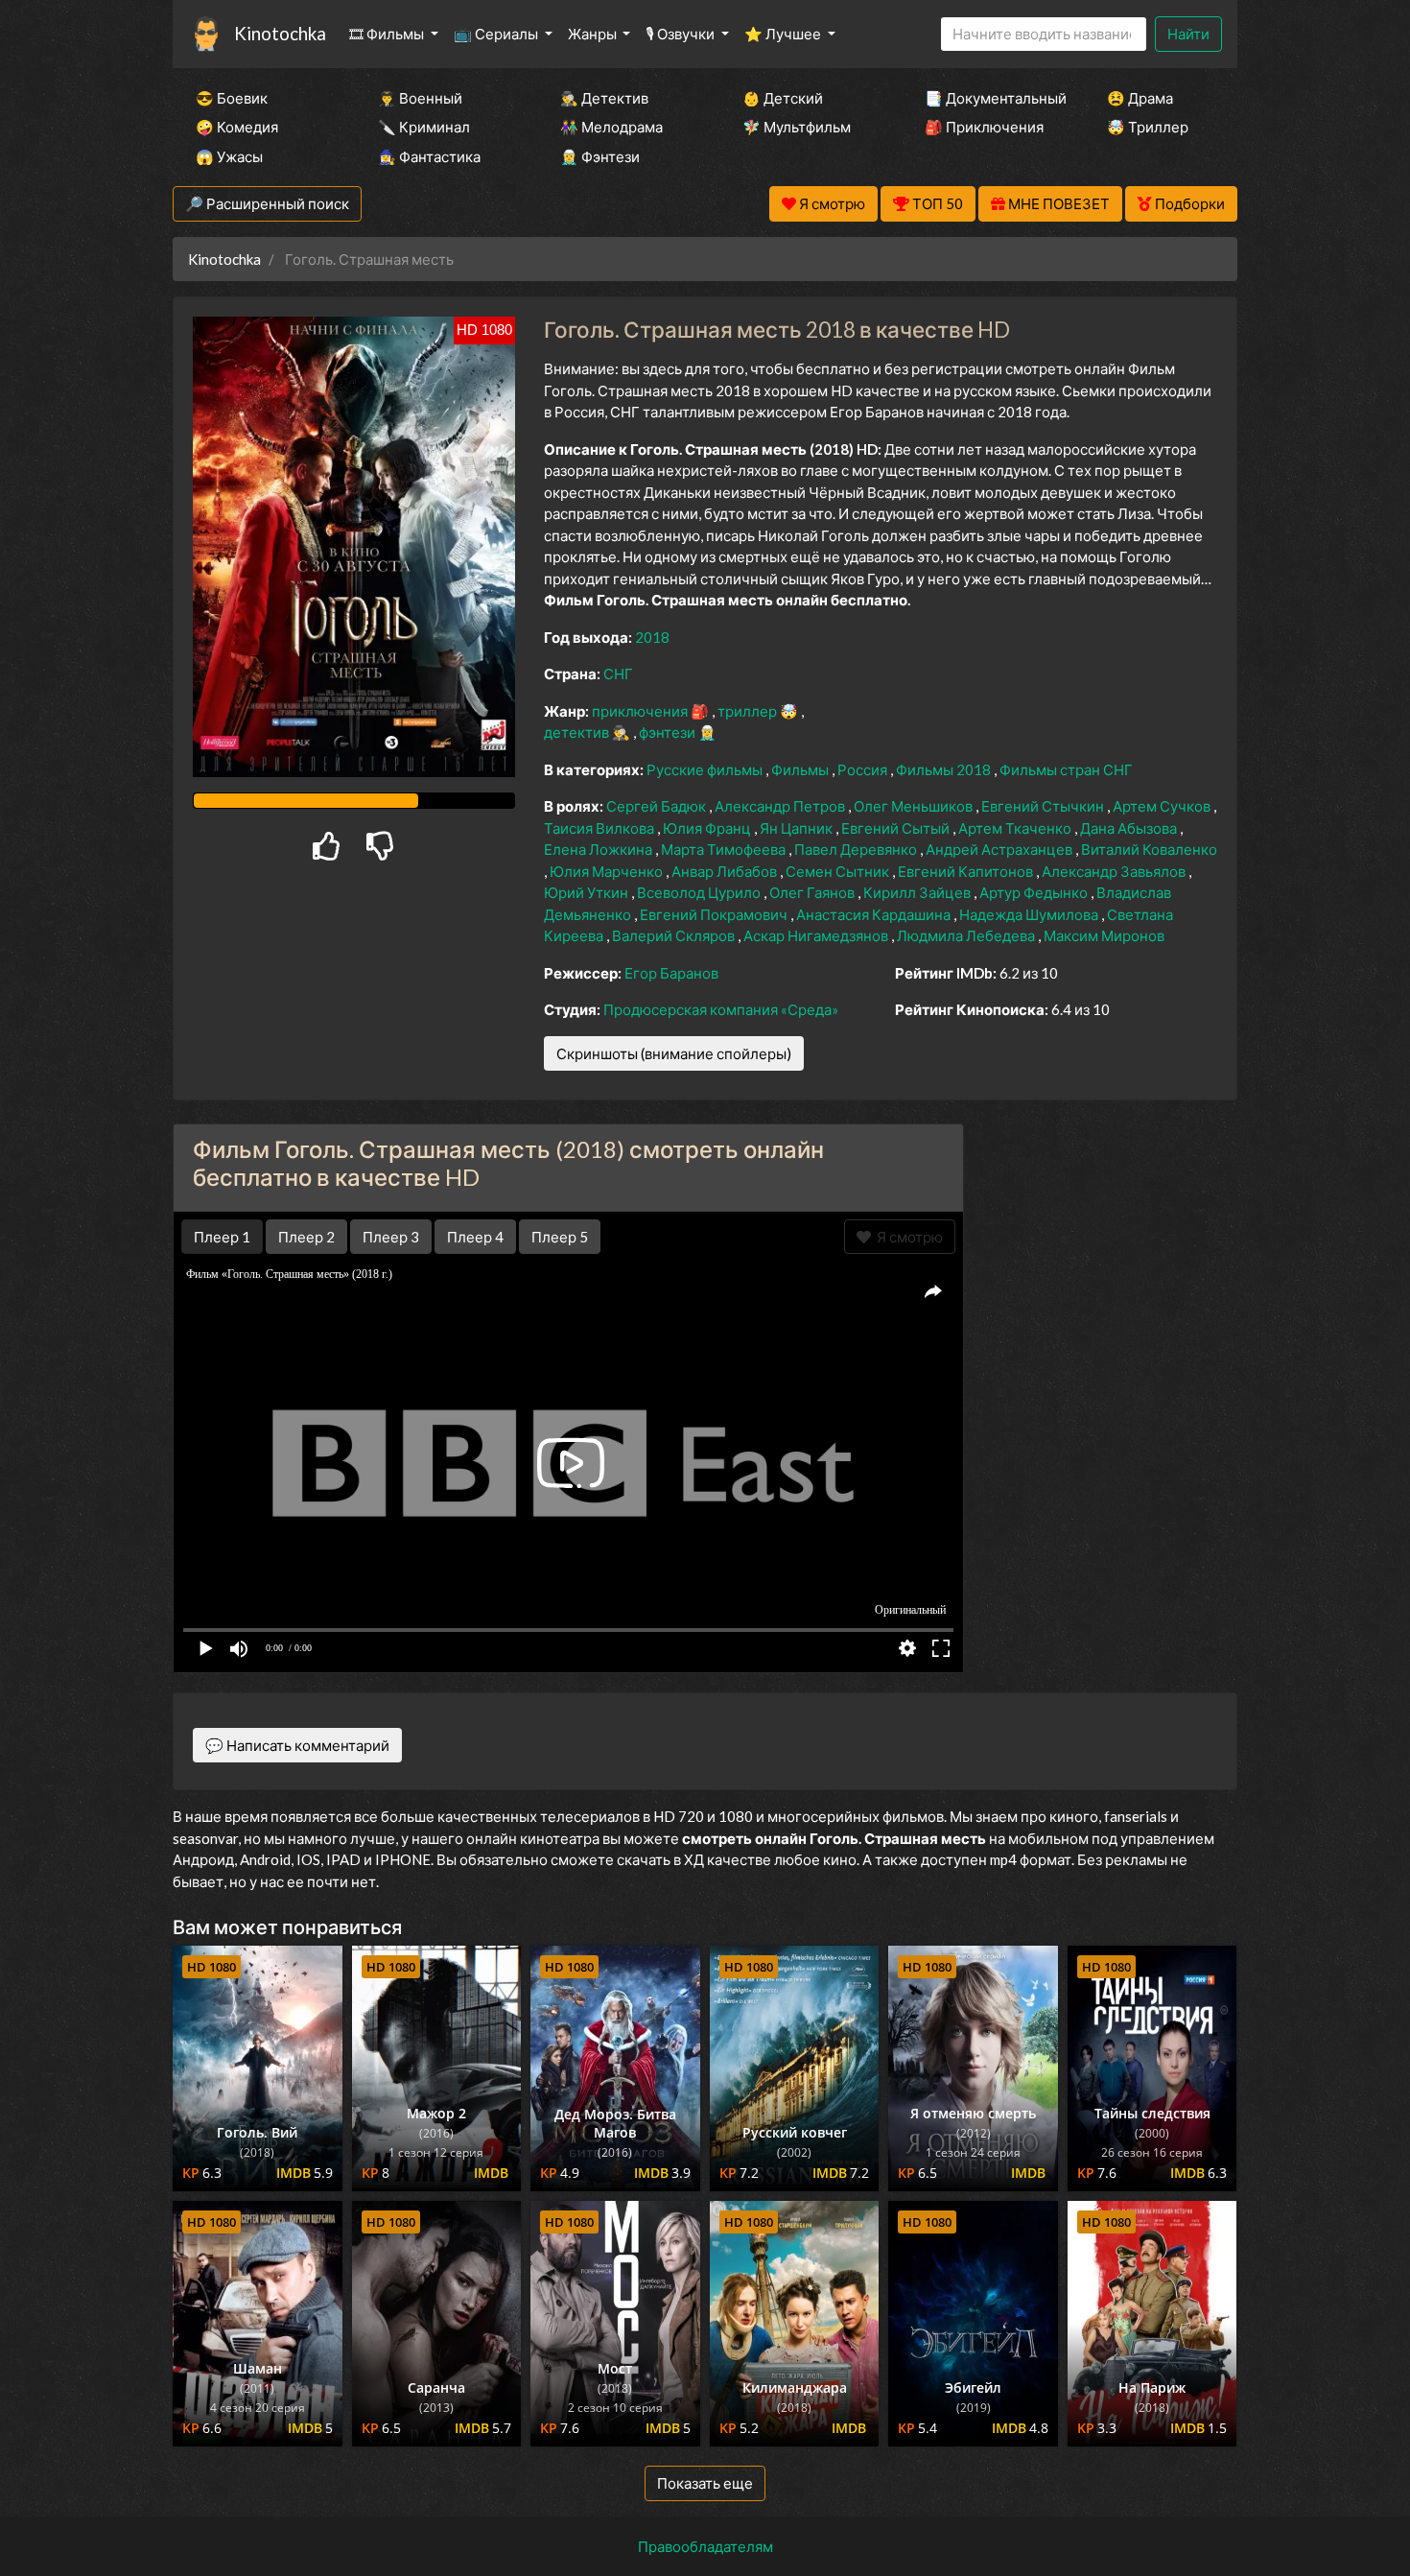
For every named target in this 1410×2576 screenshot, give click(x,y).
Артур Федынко (1035, 892)
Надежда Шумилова (1030, 914)
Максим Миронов (1104, 935)
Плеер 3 (391, 1237)
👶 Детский (783, 98)
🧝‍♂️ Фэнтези (600, 156)
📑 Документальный (990, 98)
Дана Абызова (1130, 828)
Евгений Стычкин (1044, 806)
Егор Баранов (671, 973)
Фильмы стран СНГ (1066, 769)
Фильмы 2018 (945, 769)
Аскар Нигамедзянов (817, 935)
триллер (749, 711)
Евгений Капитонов (967, 871)
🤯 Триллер (1148, 127)
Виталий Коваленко (1149, 849)
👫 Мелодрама (611, 127)
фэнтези (669, 732)
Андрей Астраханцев (1000, 849)
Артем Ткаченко (1016, 828)
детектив (578, 732)
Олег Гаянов (813, 892)
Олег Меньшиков (915, 806)
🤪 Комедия (237, 127)
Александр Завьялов (1115, 871)
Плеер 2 (306, 1237)
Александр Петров (781, 806)
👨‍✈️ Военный (420, 98)
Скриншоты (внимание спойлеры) (674, 1053)
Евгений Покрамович (715, 914)
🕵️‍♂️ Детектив (604, 98)
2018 (652, 637)
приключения (641, 711)
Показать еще (705, 2483)
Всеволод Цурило (700, 892)
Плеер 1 (222, 1237)
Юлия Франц (708, 828)
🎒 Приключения (984, 127)
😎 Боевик (232, 98)
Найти (1188, 34)
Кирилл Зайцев (918, 892)
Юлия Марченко (608, 871)
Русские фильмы (706, 769)
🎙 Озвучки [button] (681, 34)
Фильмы (801, 769)
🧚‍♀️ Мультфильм (797, 127)
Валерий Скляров (675, 935)
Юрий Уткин (587, 892)
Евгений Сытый (897, 828)
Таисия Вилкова (600, 828)
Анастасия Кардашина (875, 914)
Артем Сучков (1163, 806)
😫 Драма (1140, 98)
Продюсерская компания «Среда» (721, 1009)
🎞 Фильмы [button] (388, 34)
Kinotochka (280, 33)
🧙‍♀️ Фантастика (429, 156)
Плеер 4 (475, 1237)
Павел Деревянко (857, 849)
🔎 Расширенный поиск (267, 203)
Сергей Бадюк (658, 806)
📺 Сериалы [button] (497, 34)
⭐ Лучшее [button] (784, 34)
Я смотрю (907, 1237)
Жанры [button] (594, 34)
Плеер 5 (560, 1237)
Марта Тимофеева (725, 849)
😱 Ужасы (229, 156)
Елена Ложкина (599, 849)
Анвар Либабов (726, 871)
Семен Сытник (839, 871)
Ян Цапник (798, 828)
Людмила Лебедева (967, 935)
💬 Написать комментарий (297, 1745)
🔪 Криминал (424, 127)
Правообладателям (705, 2546)
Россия (864, 769)
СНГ (618, 674)
